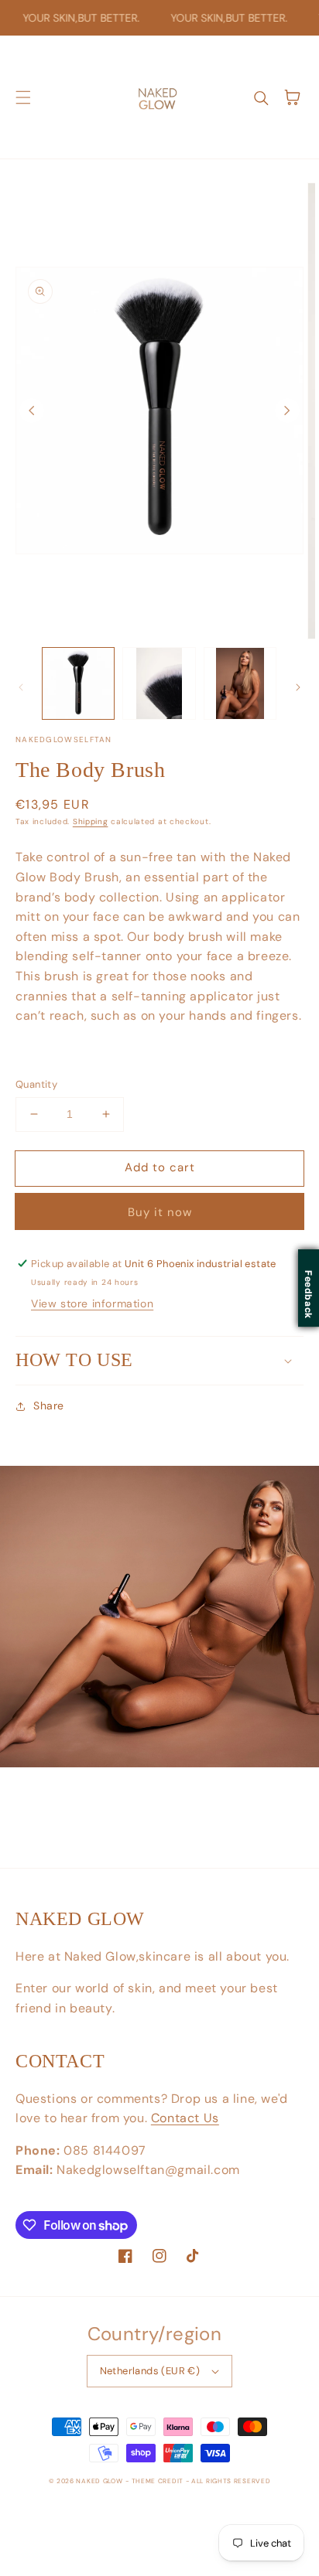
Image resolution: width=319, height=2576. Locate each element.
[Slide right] (287, 411)
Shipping (91, 821)
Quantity (36, 1084)
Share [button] (49, 1406)
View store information (92, 1303)
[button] (23, 97)
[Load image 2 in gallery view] (159, 683)
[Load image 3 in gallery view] (240, 683)
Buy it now (160, 1212)
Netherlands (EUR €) (150, 2371)
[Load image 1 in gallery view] (78, 683)
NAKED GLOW (99, 2481)
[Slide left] (32, 411)
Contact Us (185, 2118)
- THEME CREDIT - (158, 2481)
